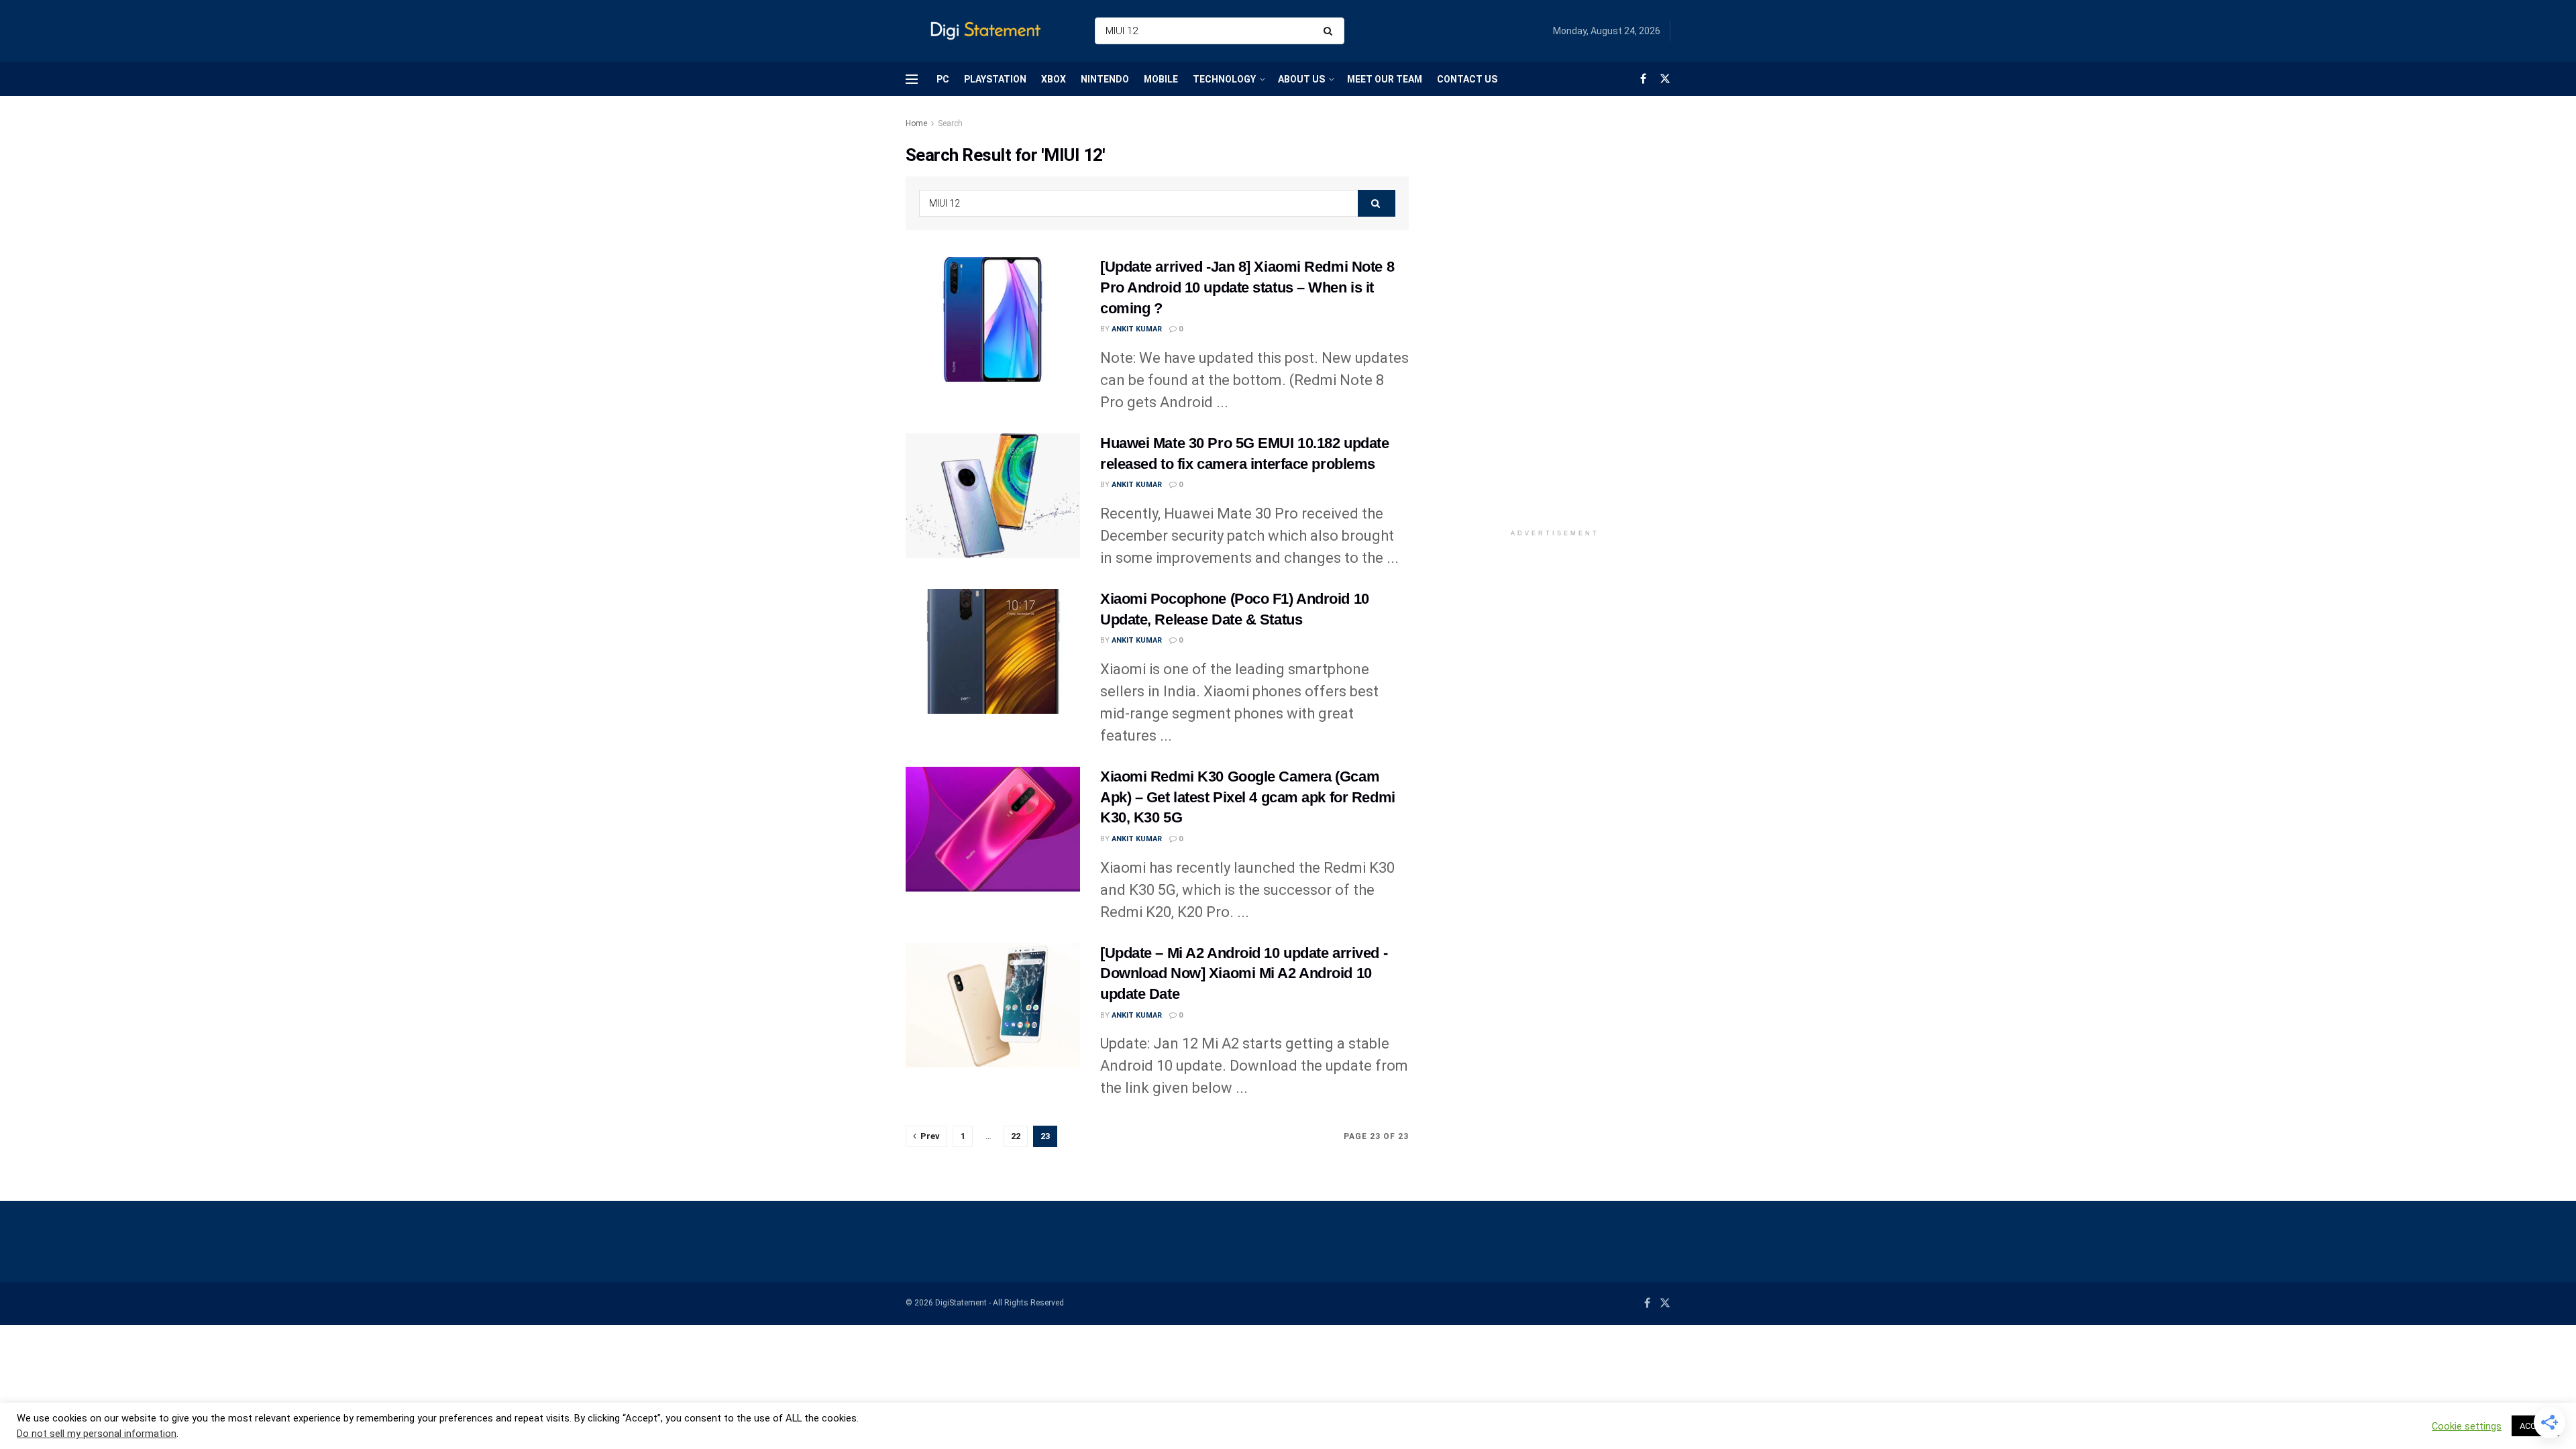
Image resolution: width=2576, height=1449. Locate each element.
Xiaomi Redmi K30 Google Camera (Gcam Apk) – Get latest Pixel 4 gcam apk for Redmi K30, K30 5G (1248, 797)
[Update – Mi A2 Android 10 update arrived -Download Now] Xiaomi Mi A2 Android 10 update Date (1244, 974)
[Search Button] (1331, 31)
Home (916, 123)
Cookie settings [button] (2467, 1426)
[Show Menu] (912, 79)
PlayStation (995, 79)
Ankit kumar (1137, 329)
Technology (1224, 79)
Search (950, 123)
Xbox (1054, 79)
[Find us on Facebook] (1643, 79)
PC (943, 79)
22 (1016, 1136)
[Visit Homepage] (988, 31)
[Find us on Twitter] (1665, 79)
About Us (1301, 79)
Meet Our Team (1385, 79)
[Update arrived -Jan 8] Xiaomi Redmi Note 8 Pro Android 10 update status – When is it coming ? (1247, 287)
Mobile (1161, 79)
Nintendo (1105, 79)
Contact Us (1467, 79)
